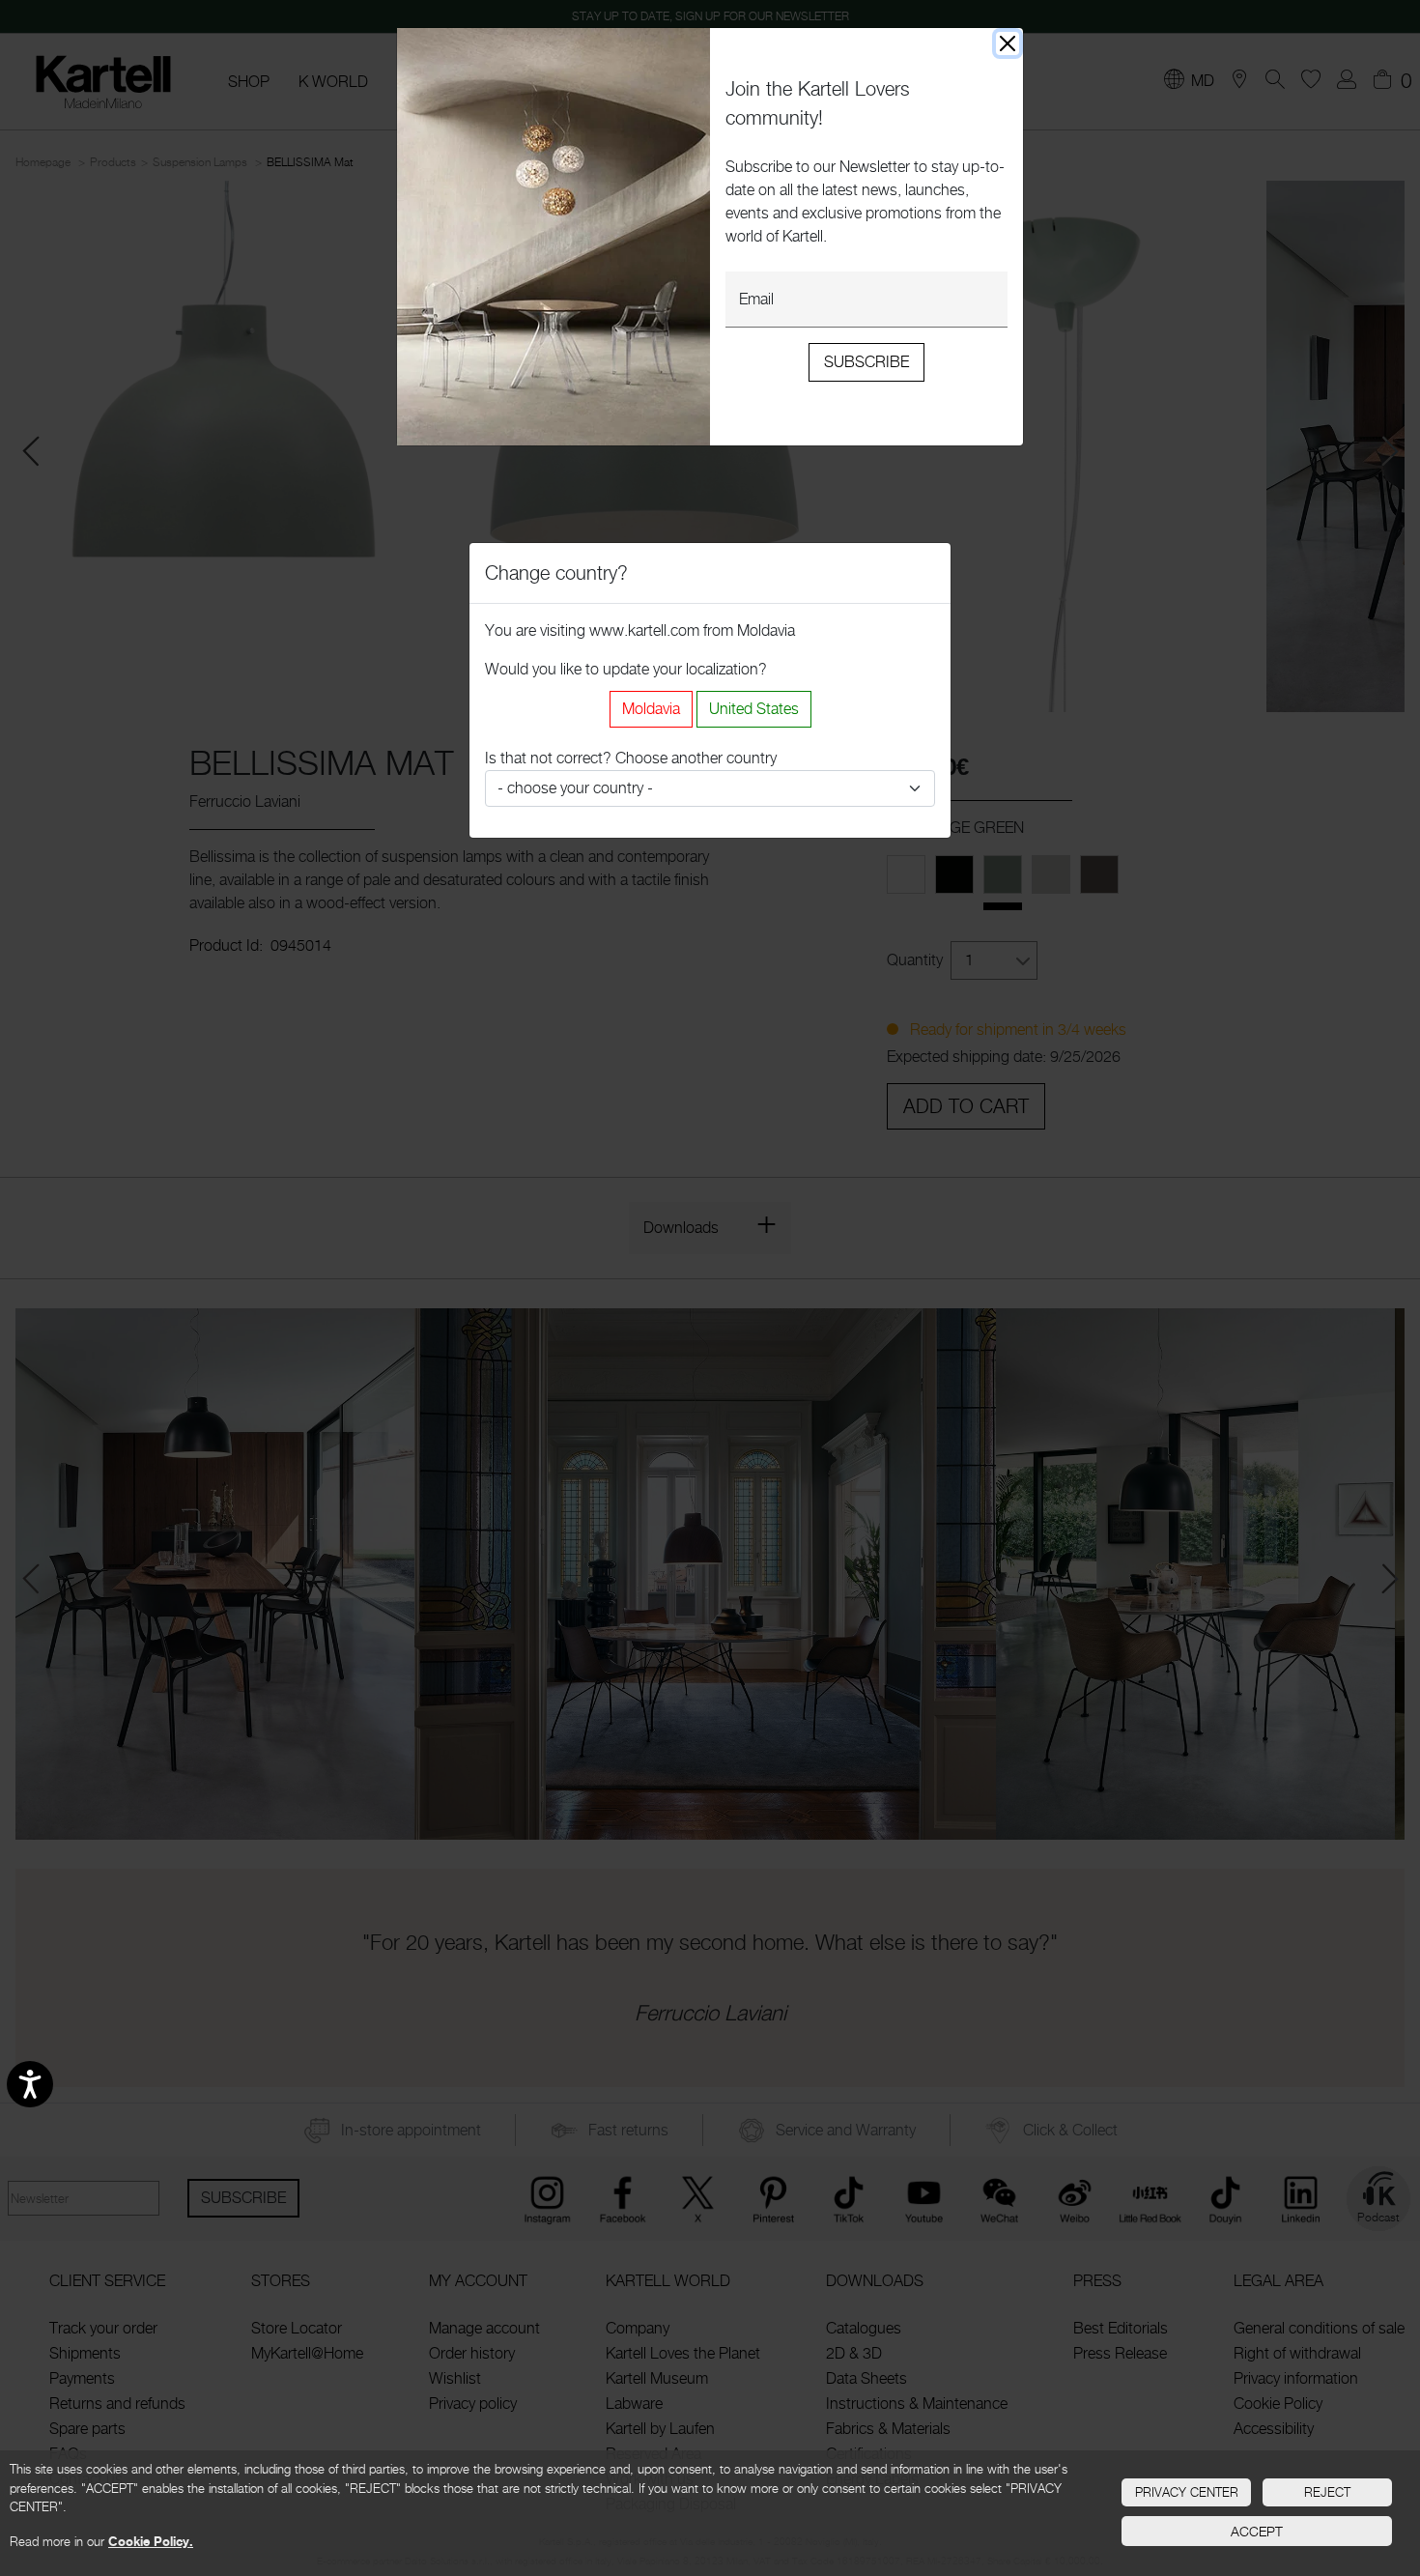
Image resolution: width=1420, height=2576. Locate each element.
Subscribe (866, 362)
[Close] (1008, 43)
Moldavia (651, 709)
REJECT (1327, 2492)
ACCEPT (1257, 2531)
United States (754, 709)
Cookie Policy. (151, 2541)
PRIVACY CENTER (1187, 2492)
